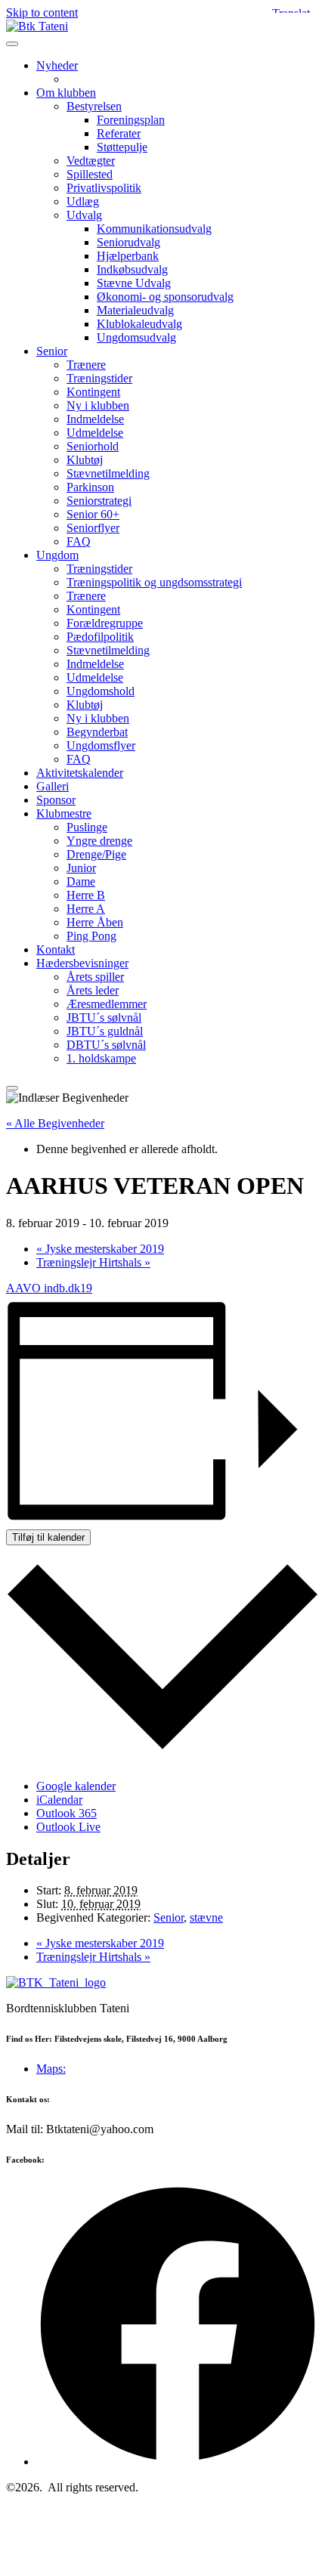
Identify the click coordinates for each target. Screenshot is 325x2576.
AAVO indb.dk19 (49, 1288)
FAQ (79, 541)
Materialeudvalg (135, 310)
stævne (206, 1917)
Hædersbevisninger (82, 963)
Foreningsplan (131, 120)
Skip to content (42, 12)
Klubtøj (85, 460)
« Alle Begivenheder (55, 1123)
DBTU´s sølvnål (106, 1045)
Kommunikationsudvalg (154, 229)
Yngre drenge (99, 841)
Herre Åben (95, 922)
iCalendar (59, 1800)
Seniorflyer (93, 528)
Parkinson (90, 487)
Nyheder (57, 65)
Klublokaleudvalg (139, 324)
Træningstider (99, 378)
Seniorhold (93, 446)
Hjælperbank (128, 256)
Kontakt (56, 949)
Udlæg (83, 201)
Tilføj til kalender (48, 1537)
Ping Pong (91, 936)
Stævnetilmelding (108, 473)
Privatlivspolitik (104, 188)
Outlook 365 (67, 1813)
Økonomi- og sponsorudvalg (165, 297)
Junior (81, 868)
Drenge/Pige (96, 854)
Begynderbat (97, 732)
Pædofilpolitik (100, 637)
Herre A (86, 909)
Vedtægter (91, 161)
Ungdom (57, 555)
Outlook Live (68, 1827)
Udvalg (84, 215)
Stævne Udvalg (134, 283)
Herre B (86, 895)
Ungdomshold (101, 691)
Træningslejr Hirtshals (93, 1262)
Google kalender (76, 1786)
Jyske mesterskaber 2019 (100, 1249)
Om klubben (66, 93)
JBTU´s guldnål (105, 1031)
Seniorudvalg (128, 242)
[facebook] (178, 2462)
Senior (52, 351)
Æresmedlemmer (107, 1004)
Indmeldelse (95, 419)
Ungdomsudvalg (136, 337)
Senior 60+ (93, 514)
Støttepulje (122, 147)
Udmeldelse (95, 433)
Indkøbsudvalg (132, 269)
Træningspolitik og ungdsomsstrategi (154, 582)
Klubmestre (64, 813)
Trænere (86, 365)
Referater (119, 133)
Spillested (90, 174)
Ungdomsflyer (101, 745)
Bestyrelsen (94, 106)
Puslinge (87, 827)
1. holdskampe (101, 1058)
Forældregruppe (105, 623)
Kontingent (93, 392)
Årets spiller (95, 977)
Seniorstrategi (99, 501)
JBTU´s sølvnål (104, 1017)
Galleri (53, 786)
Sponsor (56, 800)
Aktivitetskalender (80, 773)
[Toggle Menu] (12, 44)
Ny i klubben (98, 405)
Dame (81, 881)
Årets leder (93, 990)
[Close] (12, 1088)
